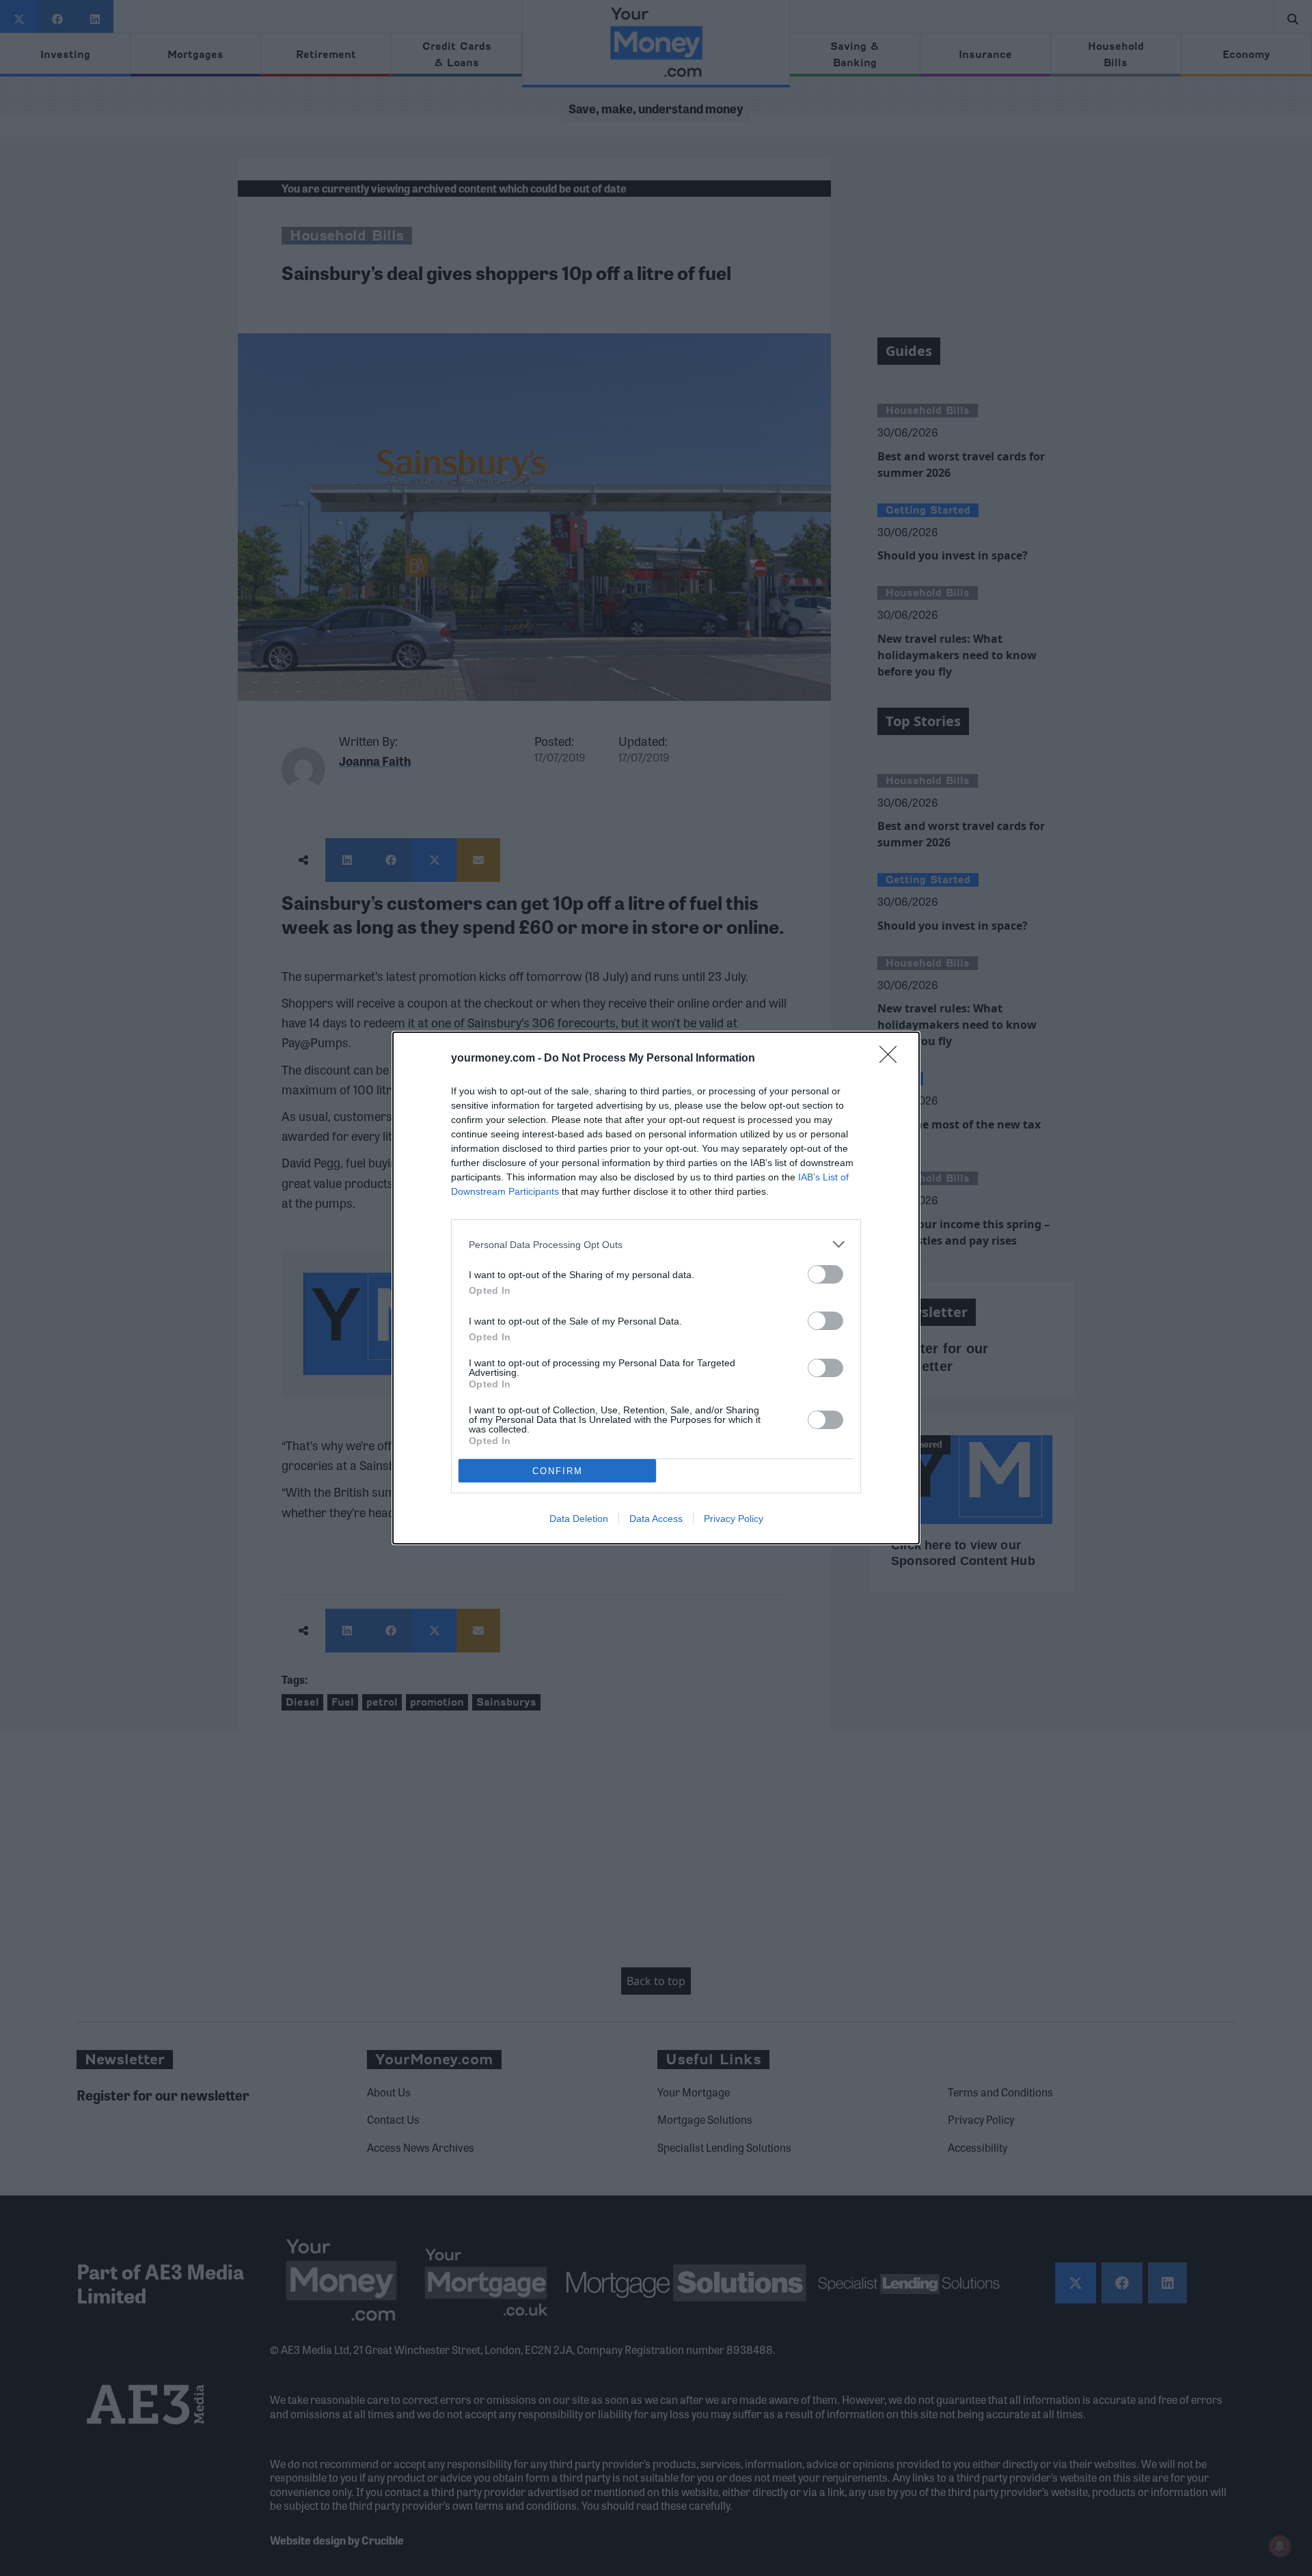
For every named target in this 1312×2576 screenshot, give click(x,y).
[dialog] (656, 1288)
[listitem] (656, 1244)
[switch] (825, 1274)
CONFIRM (558, 1471)
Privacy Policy (734, 1519)
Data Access (656, 1519)
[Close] (892, 1059)
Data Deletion (579, 1519)
